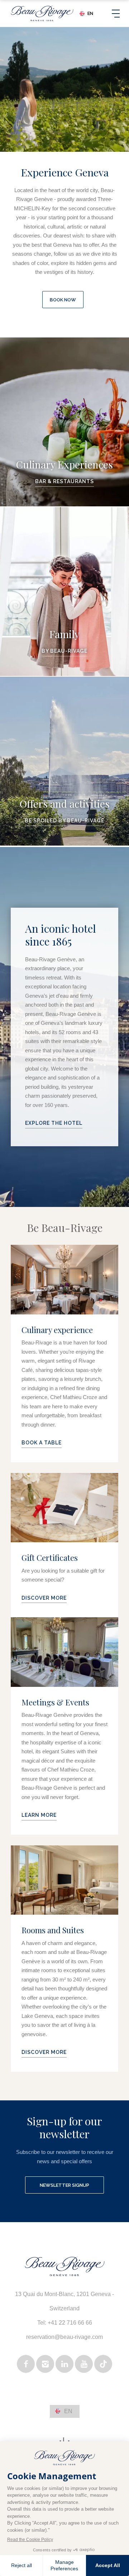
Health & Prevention (64, 592)
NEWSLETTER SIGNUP (64, 2185)
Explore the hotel (54, 1123)
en (90, 14)
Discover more (44, 2052)
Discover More (44, 1598)
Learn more (39, 1815)
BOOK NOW (63, 300)
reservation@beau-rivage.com (64, 2337)
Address (69, 2306)
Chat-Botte (64, 422)
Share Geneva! (64, 761)
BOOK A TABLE (42, 1443)
